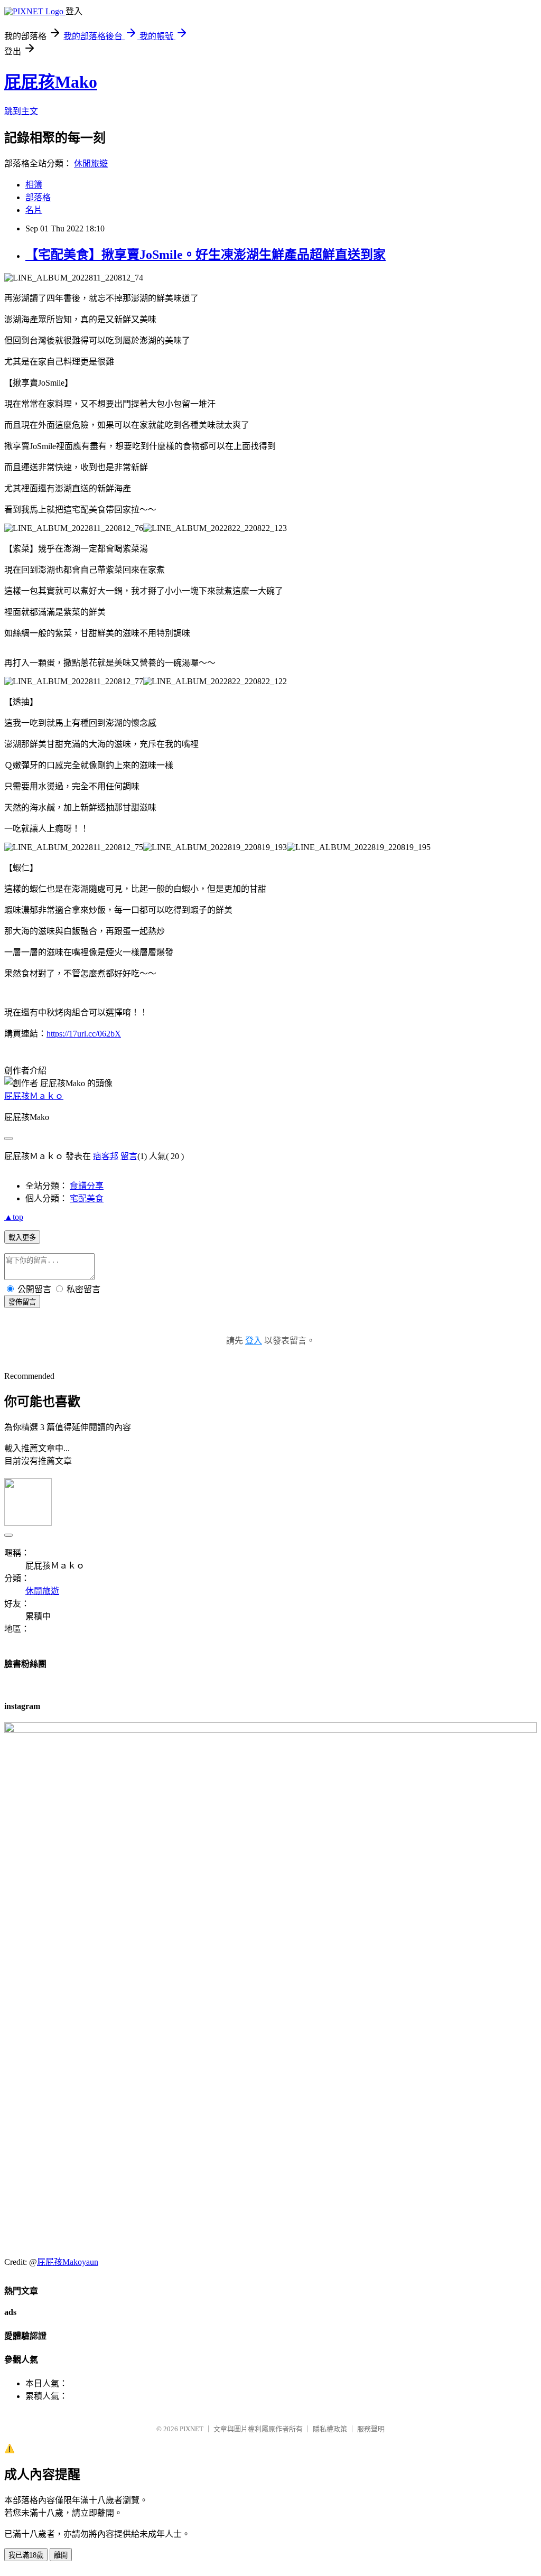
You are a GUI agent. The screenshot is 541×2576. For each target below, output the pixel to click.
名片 (34, 210)
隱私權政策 (330, 2429)
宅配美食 (87, 1198)
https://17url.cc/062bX (84, 1034)
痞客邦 (106, 1156)
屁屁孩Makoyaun (68, 2262)
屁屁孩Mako (51, 82)
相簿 (34, 185)
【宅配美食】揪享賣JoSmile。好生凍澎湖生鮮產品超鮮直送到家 (206, 255)
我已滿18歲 (26, 2555)
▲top (14, 1217)
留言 (129, 1156)
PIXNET (192, 2429)
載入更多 (22, 1238)
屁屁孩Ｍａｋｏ (34, 1096)
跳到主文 (21, 111)
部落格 (38, 197)
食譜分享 (87, 1186)
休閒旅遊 (91, 164)
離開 (61, 2555)
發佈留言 (22, 1302)
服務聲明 (371, 2429)
